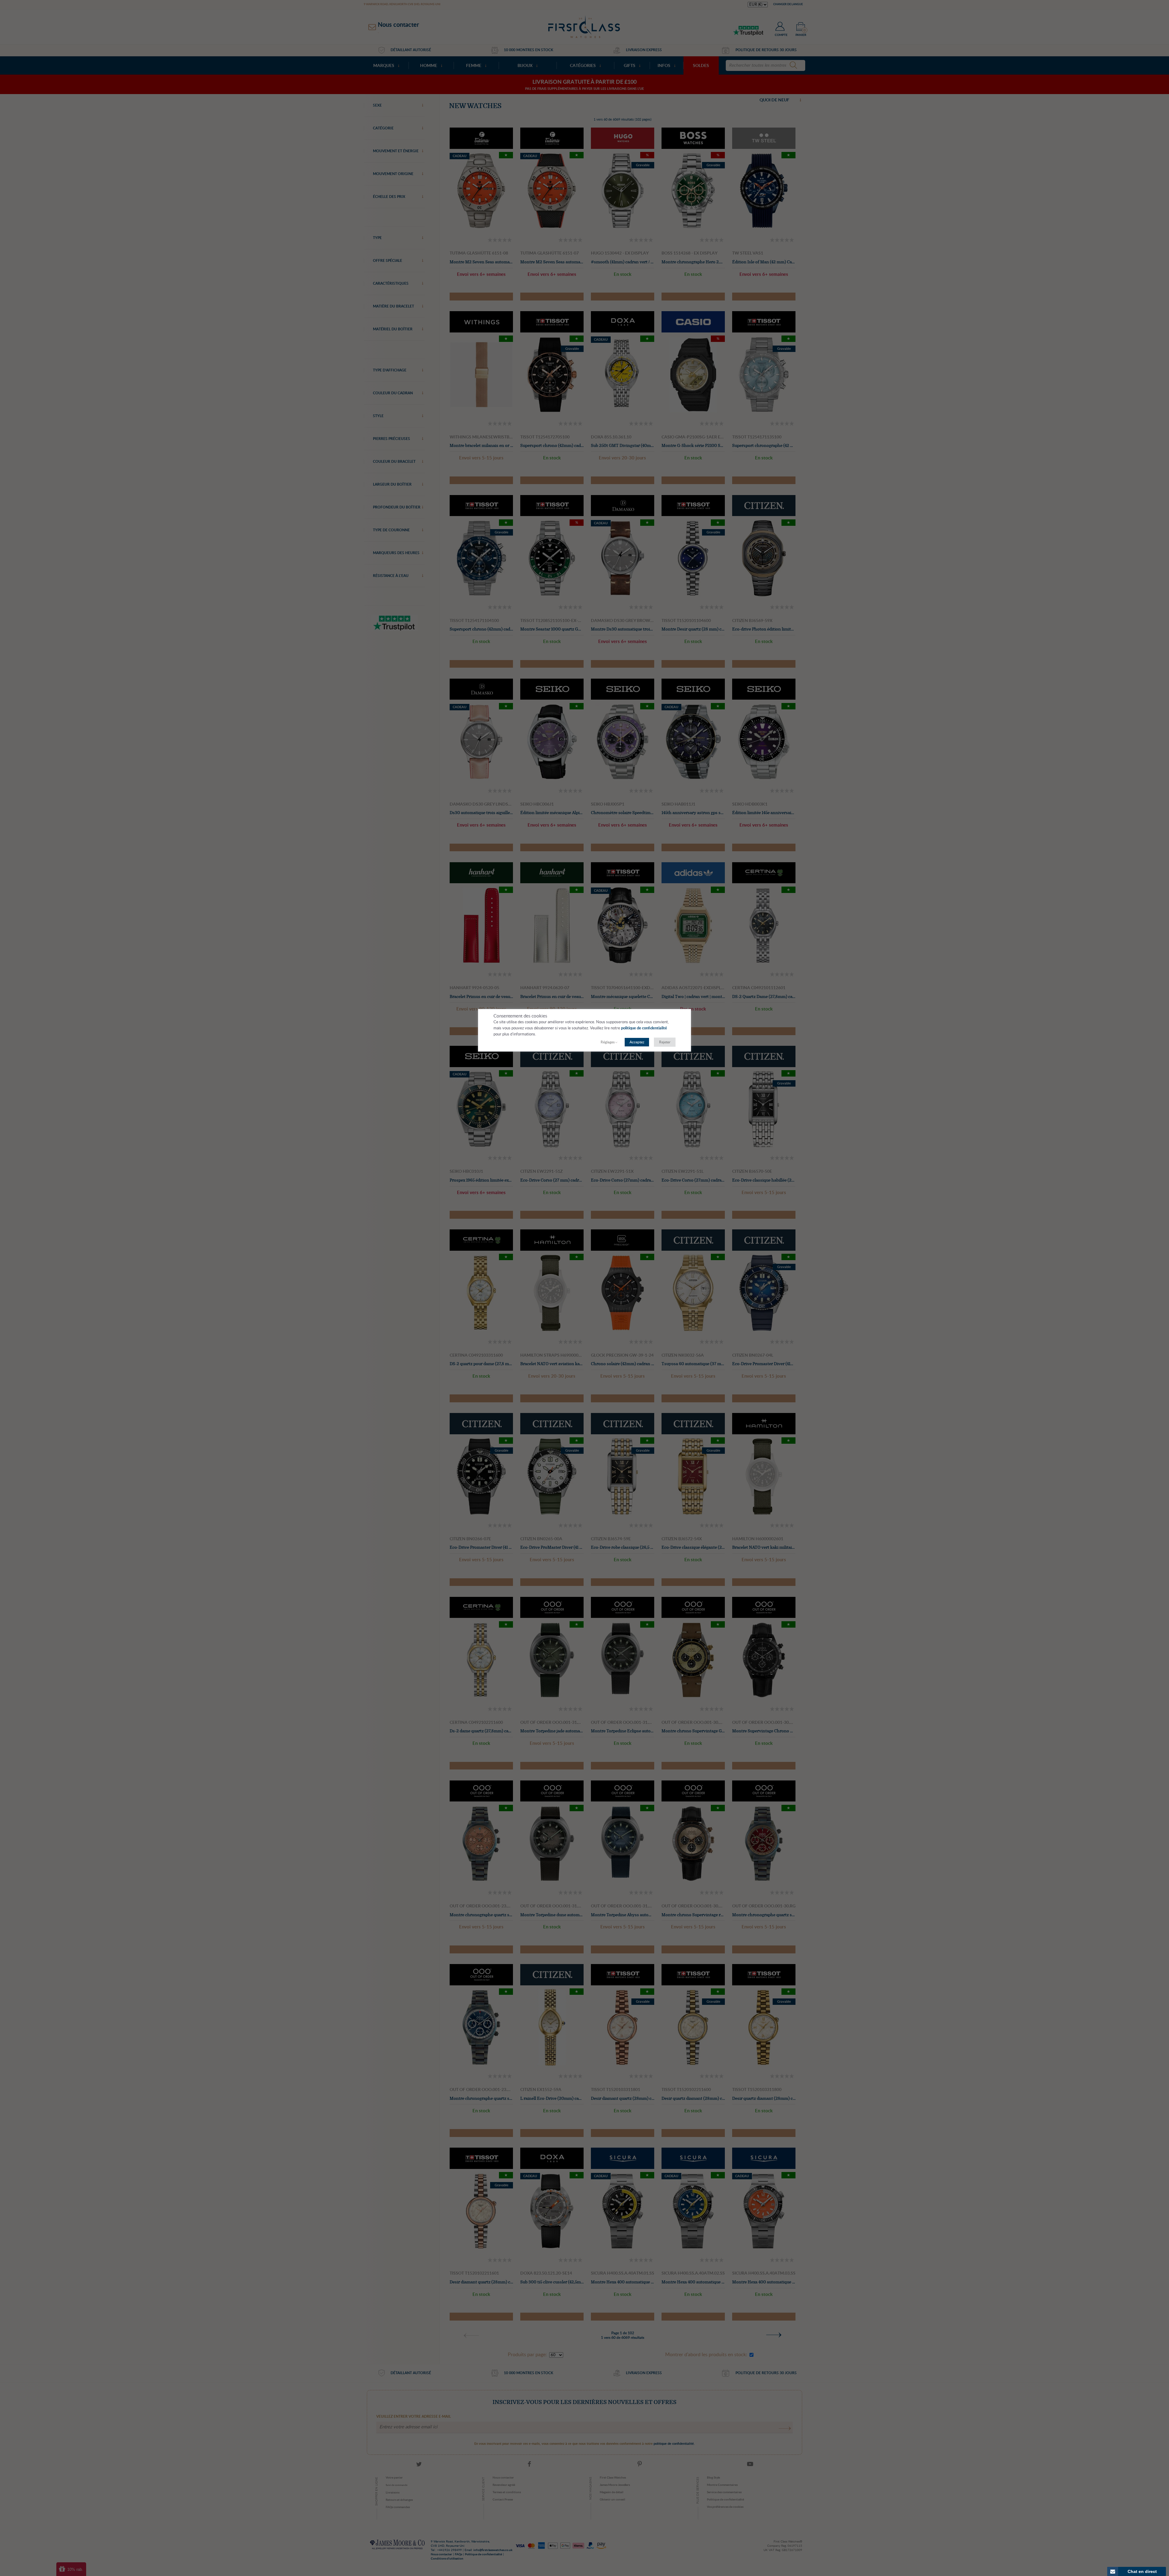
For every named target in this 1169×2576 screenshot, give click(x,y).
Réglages (608, 1042)
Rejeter (665, 1042)
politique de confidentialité (644, 1028)
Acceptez (637, 1042)
